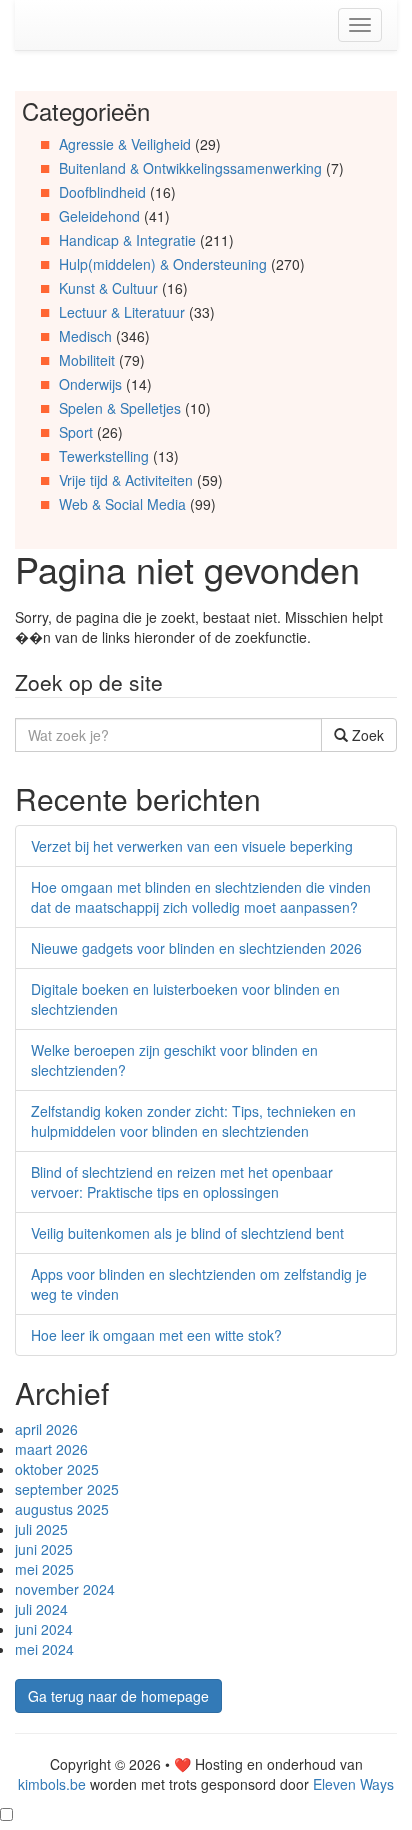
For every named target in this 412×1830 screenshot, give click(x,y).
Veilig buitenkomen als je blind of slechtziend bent (187, 1233)
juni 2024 (44, 1629)
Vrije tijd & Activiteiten (126, 480)
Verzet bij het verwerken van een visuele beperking (192, 846)
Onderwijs (90, 384)
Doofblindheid (102, 192)
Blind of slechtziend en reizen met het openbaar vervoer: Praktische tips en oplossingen (182, 1182)
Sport (76, 432)
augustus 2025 (62, 1509)
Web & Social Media (122, 504)
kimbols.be (52, 1784)
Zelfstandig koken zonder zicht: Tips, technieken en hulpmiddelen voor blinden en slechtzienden (193, 1121)
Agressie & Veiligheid (125, 144)
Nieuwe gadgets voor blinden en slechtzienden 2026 (196, 948)
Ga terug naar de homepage (118, 1696)
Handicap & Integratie (127, 240)
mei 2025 (44, 1569)
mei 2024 (44, 1649)
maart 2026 (51, 1449)
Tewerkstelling (104, 456)
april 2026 (46, 1429)
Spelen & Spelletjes (120, 408)
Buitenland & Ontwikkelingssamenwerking (190, 168)
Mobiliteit (87, 360)
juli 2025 (41, 1529)
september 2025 (67, 1489)
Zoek (366, 735)
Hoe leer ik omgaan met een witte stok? (156, 1335)
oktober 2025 (57, 1469)
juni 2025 (44, 1549)
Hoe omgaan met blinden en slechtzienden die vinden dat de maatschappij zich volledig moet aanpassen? (201, 897)
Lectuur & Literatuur (122, 312)
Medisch (85, 336)
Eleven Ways (353, 1784)
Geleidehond (99, 216)
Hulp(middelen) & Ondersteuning (163, 264)
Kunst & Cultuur (108, 288)
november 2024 (65, 1589)
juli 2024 (41, 1609)
